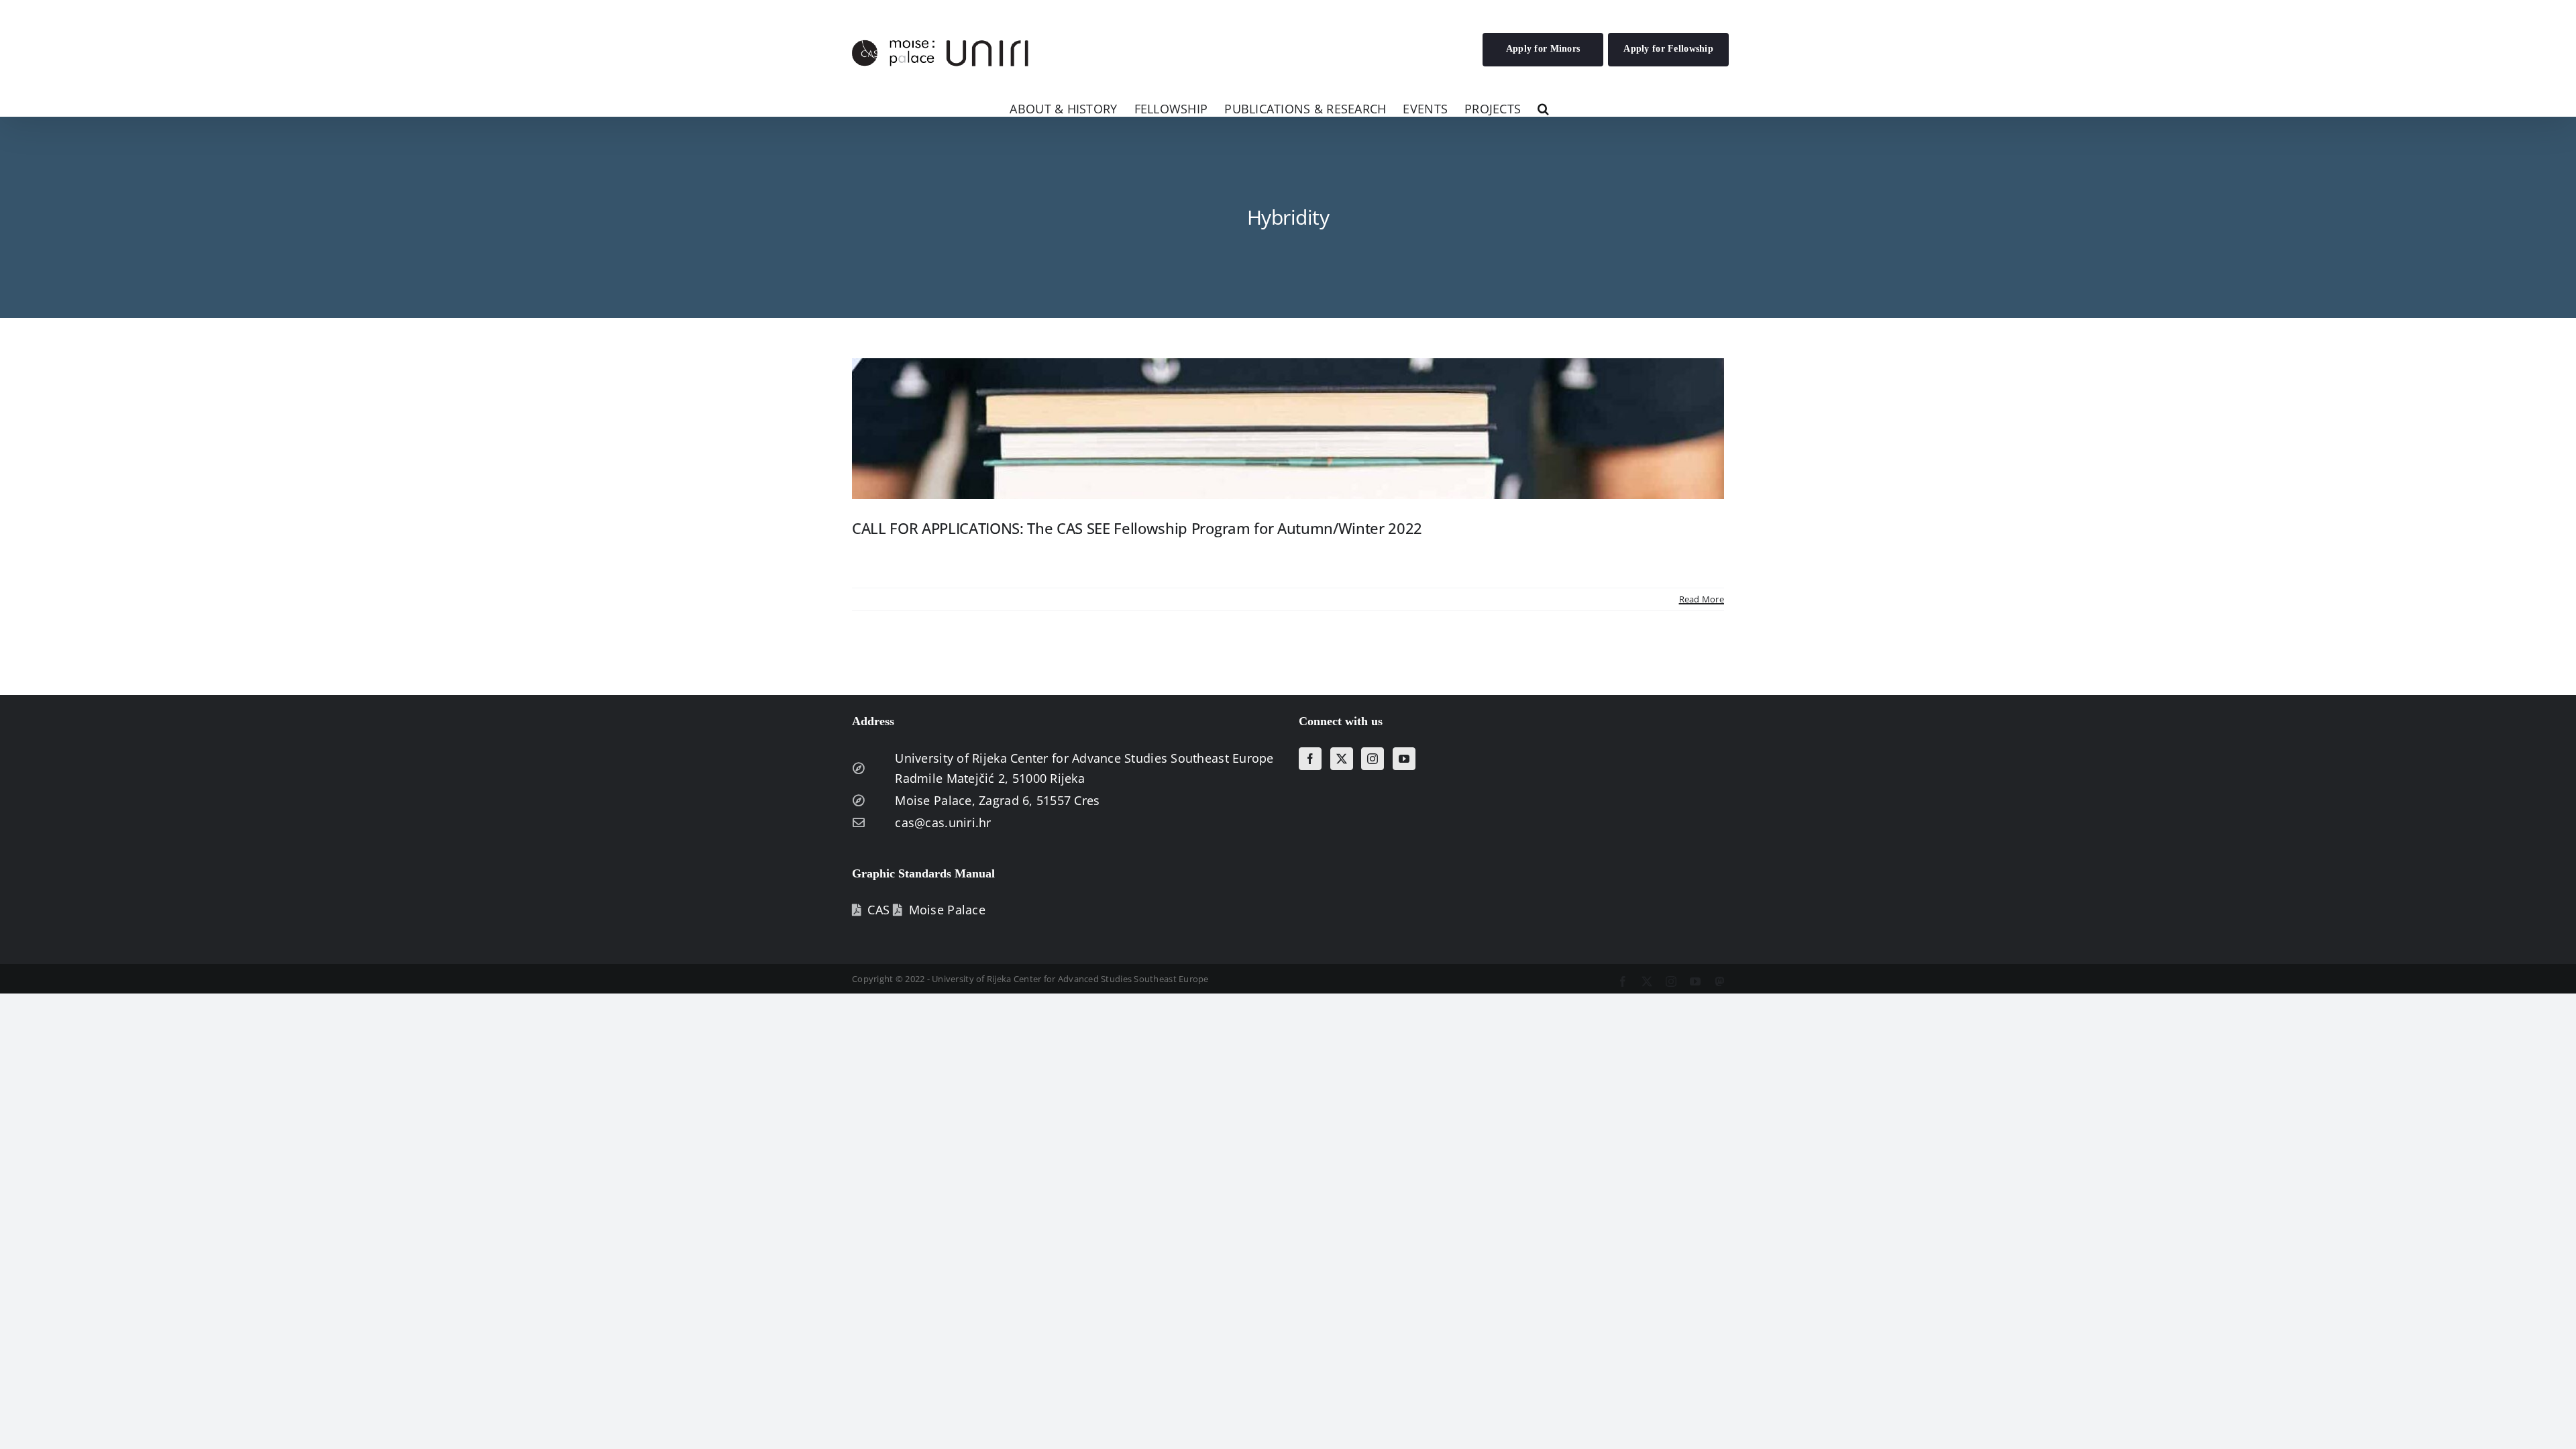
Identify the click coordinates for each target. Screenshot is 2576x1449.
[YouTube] (1404, 759)
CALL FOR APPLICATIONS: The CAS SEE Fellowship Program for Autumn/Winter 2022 (1137, 528)
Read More (1702, 599)
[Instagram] (1373, 759)
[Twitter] (1342, 759)
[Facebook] (1310, 759)
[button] (1543, 108)
